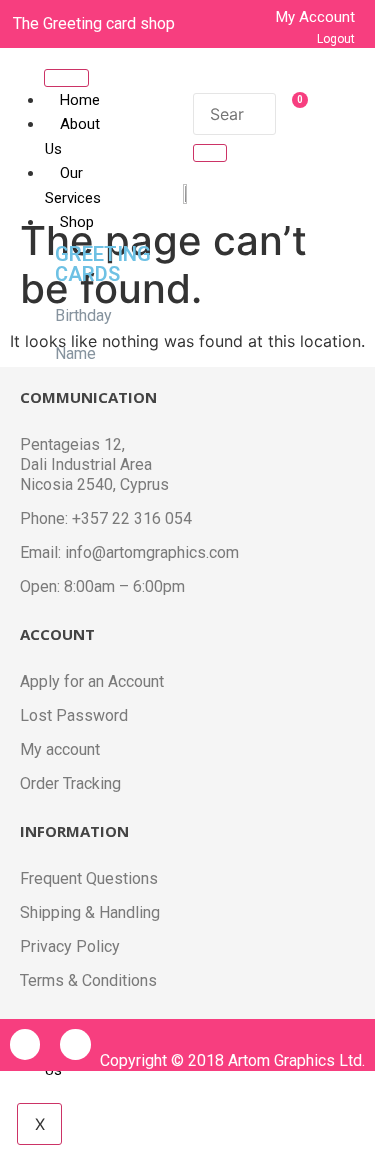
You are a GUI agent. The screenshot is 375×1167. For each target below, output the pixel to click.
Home (80, 100)
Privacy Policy (70, 946)
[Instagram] (75, 1044)
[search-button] (210, 153)
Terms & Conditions (88, 980)
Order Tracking (70, 783)
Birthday (83, 315)
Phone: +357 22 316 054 (106, 518)
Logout (336, 39)
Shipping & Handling (90, 912)
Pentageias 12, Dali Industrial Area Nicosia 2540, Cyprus (94, 464)
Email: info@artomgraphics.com (129, 552)
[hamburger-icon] (66, 78)
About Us (72, 136)
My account (60, 749)
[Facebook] (25, 1044)
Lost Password (74, 715)
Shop (77, 222)
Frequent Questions (89, 878)
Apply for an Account (92, 681)
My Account (315, 17)
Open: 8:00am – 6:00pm (102, 586)
